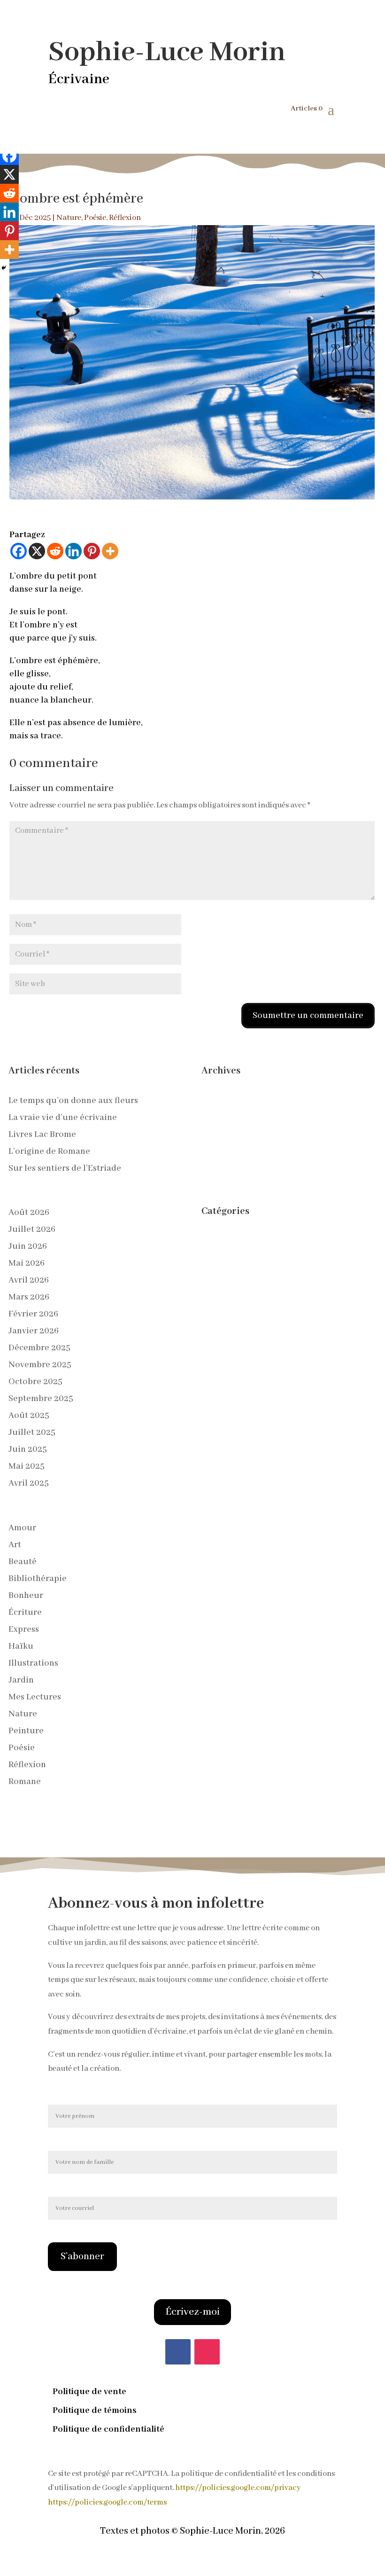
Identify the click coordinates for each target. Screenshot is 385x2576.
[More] (110, 551)
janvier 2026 (34, 1331)
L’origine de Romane (49, 1151)
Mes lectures (35, 1697)
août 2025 (29, 1416)
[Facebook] (19, 551)
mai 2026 (27, 1263)
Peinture (26, 1731)
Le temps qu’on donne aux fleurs (73, 1101)
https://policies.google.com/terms (107, 2502)
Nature (69, 218)
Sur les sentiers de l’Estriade (65, 1168)
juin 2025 (28, 1449)
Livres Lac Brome (42, 1135)
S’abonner (82, 2257)
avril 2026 (29, 1280)
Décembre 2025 (39, 1348)
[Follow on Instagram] (207, 2352)
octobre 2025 (35, 1382)
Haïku (21, 1646)
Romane (25, 1782)
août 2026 (29, 1213)
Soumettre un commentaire (308, 1016)
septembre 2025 (41, 1399)
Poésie (95, 218)
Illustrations (33, 1663)
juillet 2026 (32, 1229)
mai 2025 (27, 1466)
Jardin (21, 1680)
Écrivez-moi (192, 2312)
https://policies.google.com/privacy (238, 2488)
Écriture (25, 1613)
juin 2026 (28, 1246)
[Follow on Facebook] (178, 2352)
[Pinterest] (92, 551)
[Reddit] (55, 551)
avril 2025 (29, 1483)
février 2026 (33, 1314)
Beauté (23, 1562)
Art (15, 1545)
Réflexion (125, 218)
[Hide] (4, 268)
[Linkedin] (73, 551)
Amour (22, 1528)
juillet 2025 (32, 1433)
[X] (37, 551)
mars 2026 (29, 1297)
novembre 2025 (40, 1365)
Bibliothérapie (38, 1579)
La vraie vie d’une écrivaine (63, 1118)
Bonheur (26, 1596)
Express (24, 1629)
